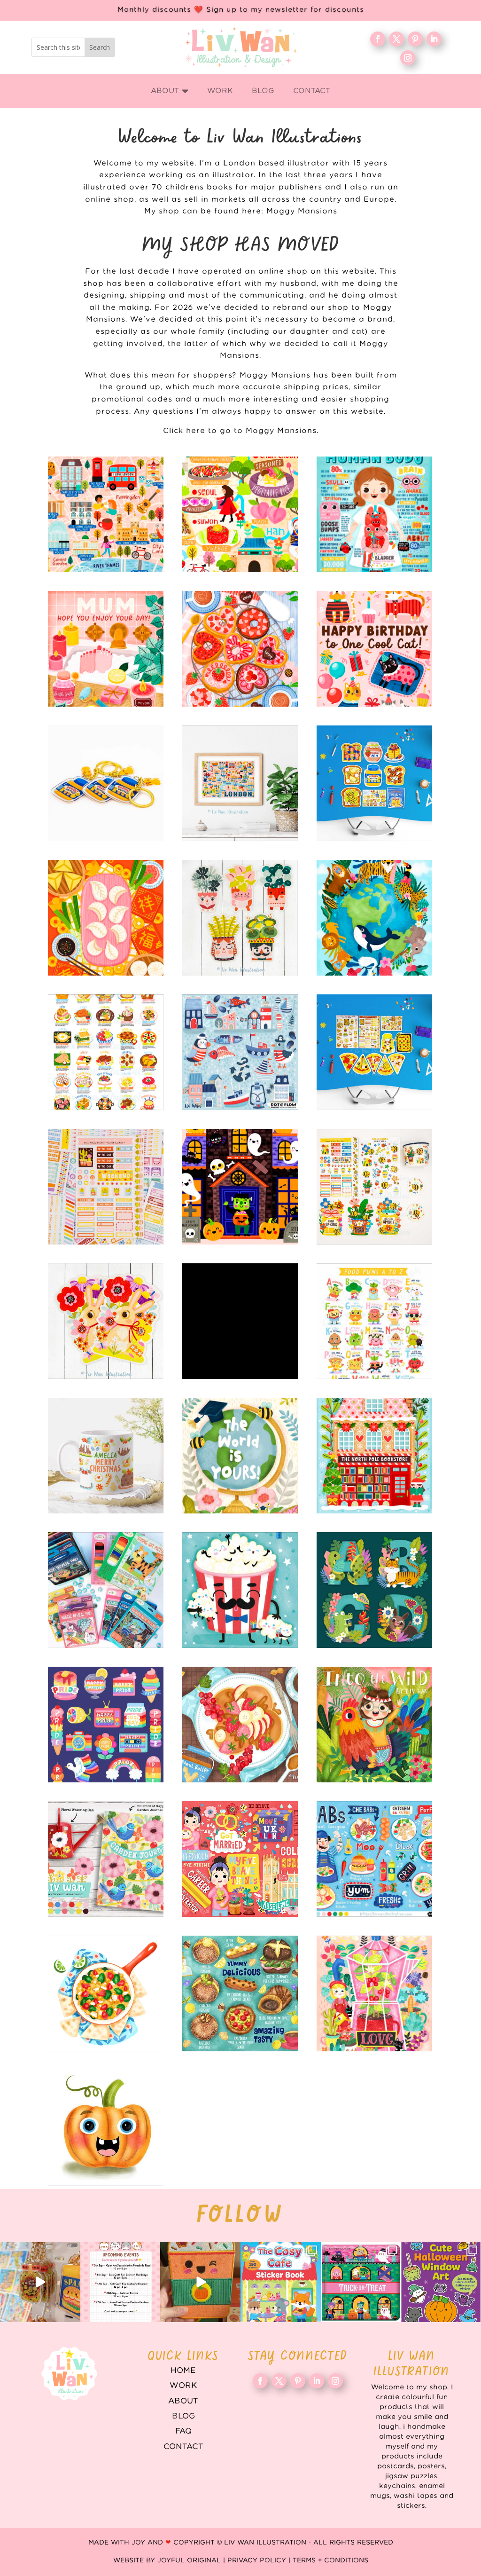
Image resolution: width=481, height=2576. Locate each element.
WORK (183, 2386)
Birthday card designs (374, 649)
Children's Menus (374, 1859)
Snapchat (106, 1725)
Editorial (240, 1859)
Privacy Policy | (260, 2560)
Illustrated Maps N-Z (240, 514)
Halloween (240, 1187)
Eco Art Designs (374, 918)
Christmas (374, 1456)
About (183, 2401)
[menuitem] (170, 91)
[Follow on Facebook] (378, 39)
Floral (374, 1993)
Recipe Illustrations (240, 1725)
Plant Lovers (240, 918)
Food (106, 1993)
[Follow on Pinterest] (415, 39)
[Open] (40, 2282)
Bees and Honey (374, 1187)
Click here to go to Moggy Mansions (240, 431)
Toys (106, 1590)
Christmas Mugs (106, 1456)
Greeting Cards (240, 1456)
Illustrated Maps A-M (106, 514)
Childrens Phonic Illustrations (106, 2128)
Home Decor (106, 1859)
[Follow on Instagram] (408, 58)
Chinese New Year (106, 918)
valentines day (240, 649)
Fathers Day (240, 1590)
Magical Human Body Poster (374, 514)
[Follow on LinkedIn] (434, 39)
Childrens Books (374, 1725)
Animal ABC (374, 1590)
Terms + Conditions (330, 2560)
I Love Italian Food (374, 1052)
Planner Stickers (106, 1187)
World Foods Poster (106, 1052)
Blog (183, 2416)
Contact (183, 2447)
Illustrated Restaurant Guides (240, 1993)
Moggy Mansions (302, 211)
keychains (106, 783)
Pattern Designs (240, 1052)
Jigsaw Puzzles (240, 1321)
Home (183, 2371)
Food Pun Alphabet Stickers (374, 1321)
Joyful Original (189, 2560)
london (240, 783)
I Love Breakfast (374, 783)
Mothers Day (106, 649)
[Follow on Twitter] (396, 39)
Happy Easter (106, 1321)
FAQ (183, 2431)
